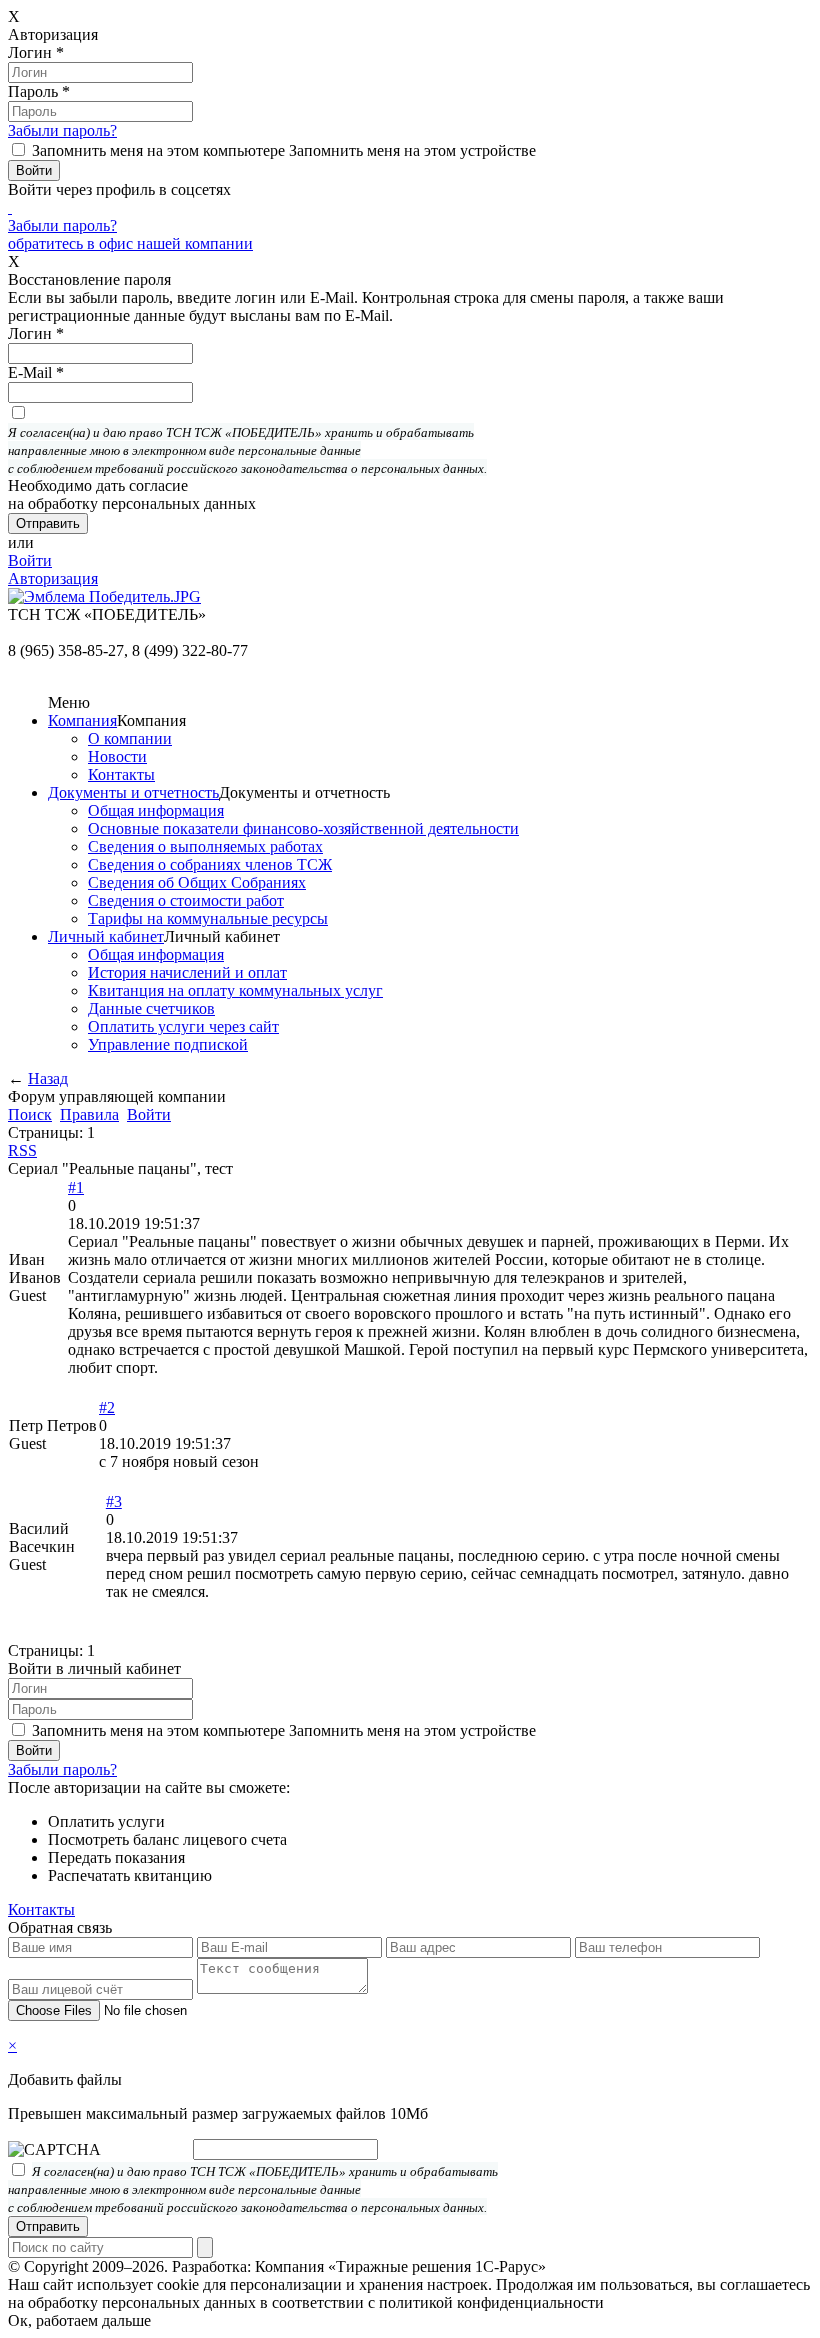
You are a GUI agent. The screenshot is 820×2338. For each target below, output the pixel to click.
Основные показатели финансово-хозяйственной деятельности (303, 828)
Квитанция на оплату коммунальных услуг (235, 990)
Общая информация (156, 810)
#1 (76, 1187)
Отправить (48, 2226)
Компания (82, 720)
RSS (22, 1150)
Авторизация (53, 578)
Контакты (121, 774)
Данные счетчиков (151, 1008)
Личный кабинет (106, 936)
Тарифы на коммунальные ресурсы (208, 918)
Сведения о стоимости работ (186, 900)
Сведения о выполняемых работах (205, 846)
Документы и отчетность (133, 792)
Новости (117, 756)
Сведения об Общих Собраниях (197, 882)
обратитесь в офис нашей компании (130, 243)
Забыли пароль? (62, 130)
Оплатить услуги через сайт (183, 1026)
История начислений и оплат (187, 972)
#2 (107, 1407)
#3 (114, 1501)
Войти (30, 560)
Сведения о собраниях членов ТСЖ (210, 864)
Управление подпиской (168, 1044)
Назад (48, 1078)
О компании (130, 738)
